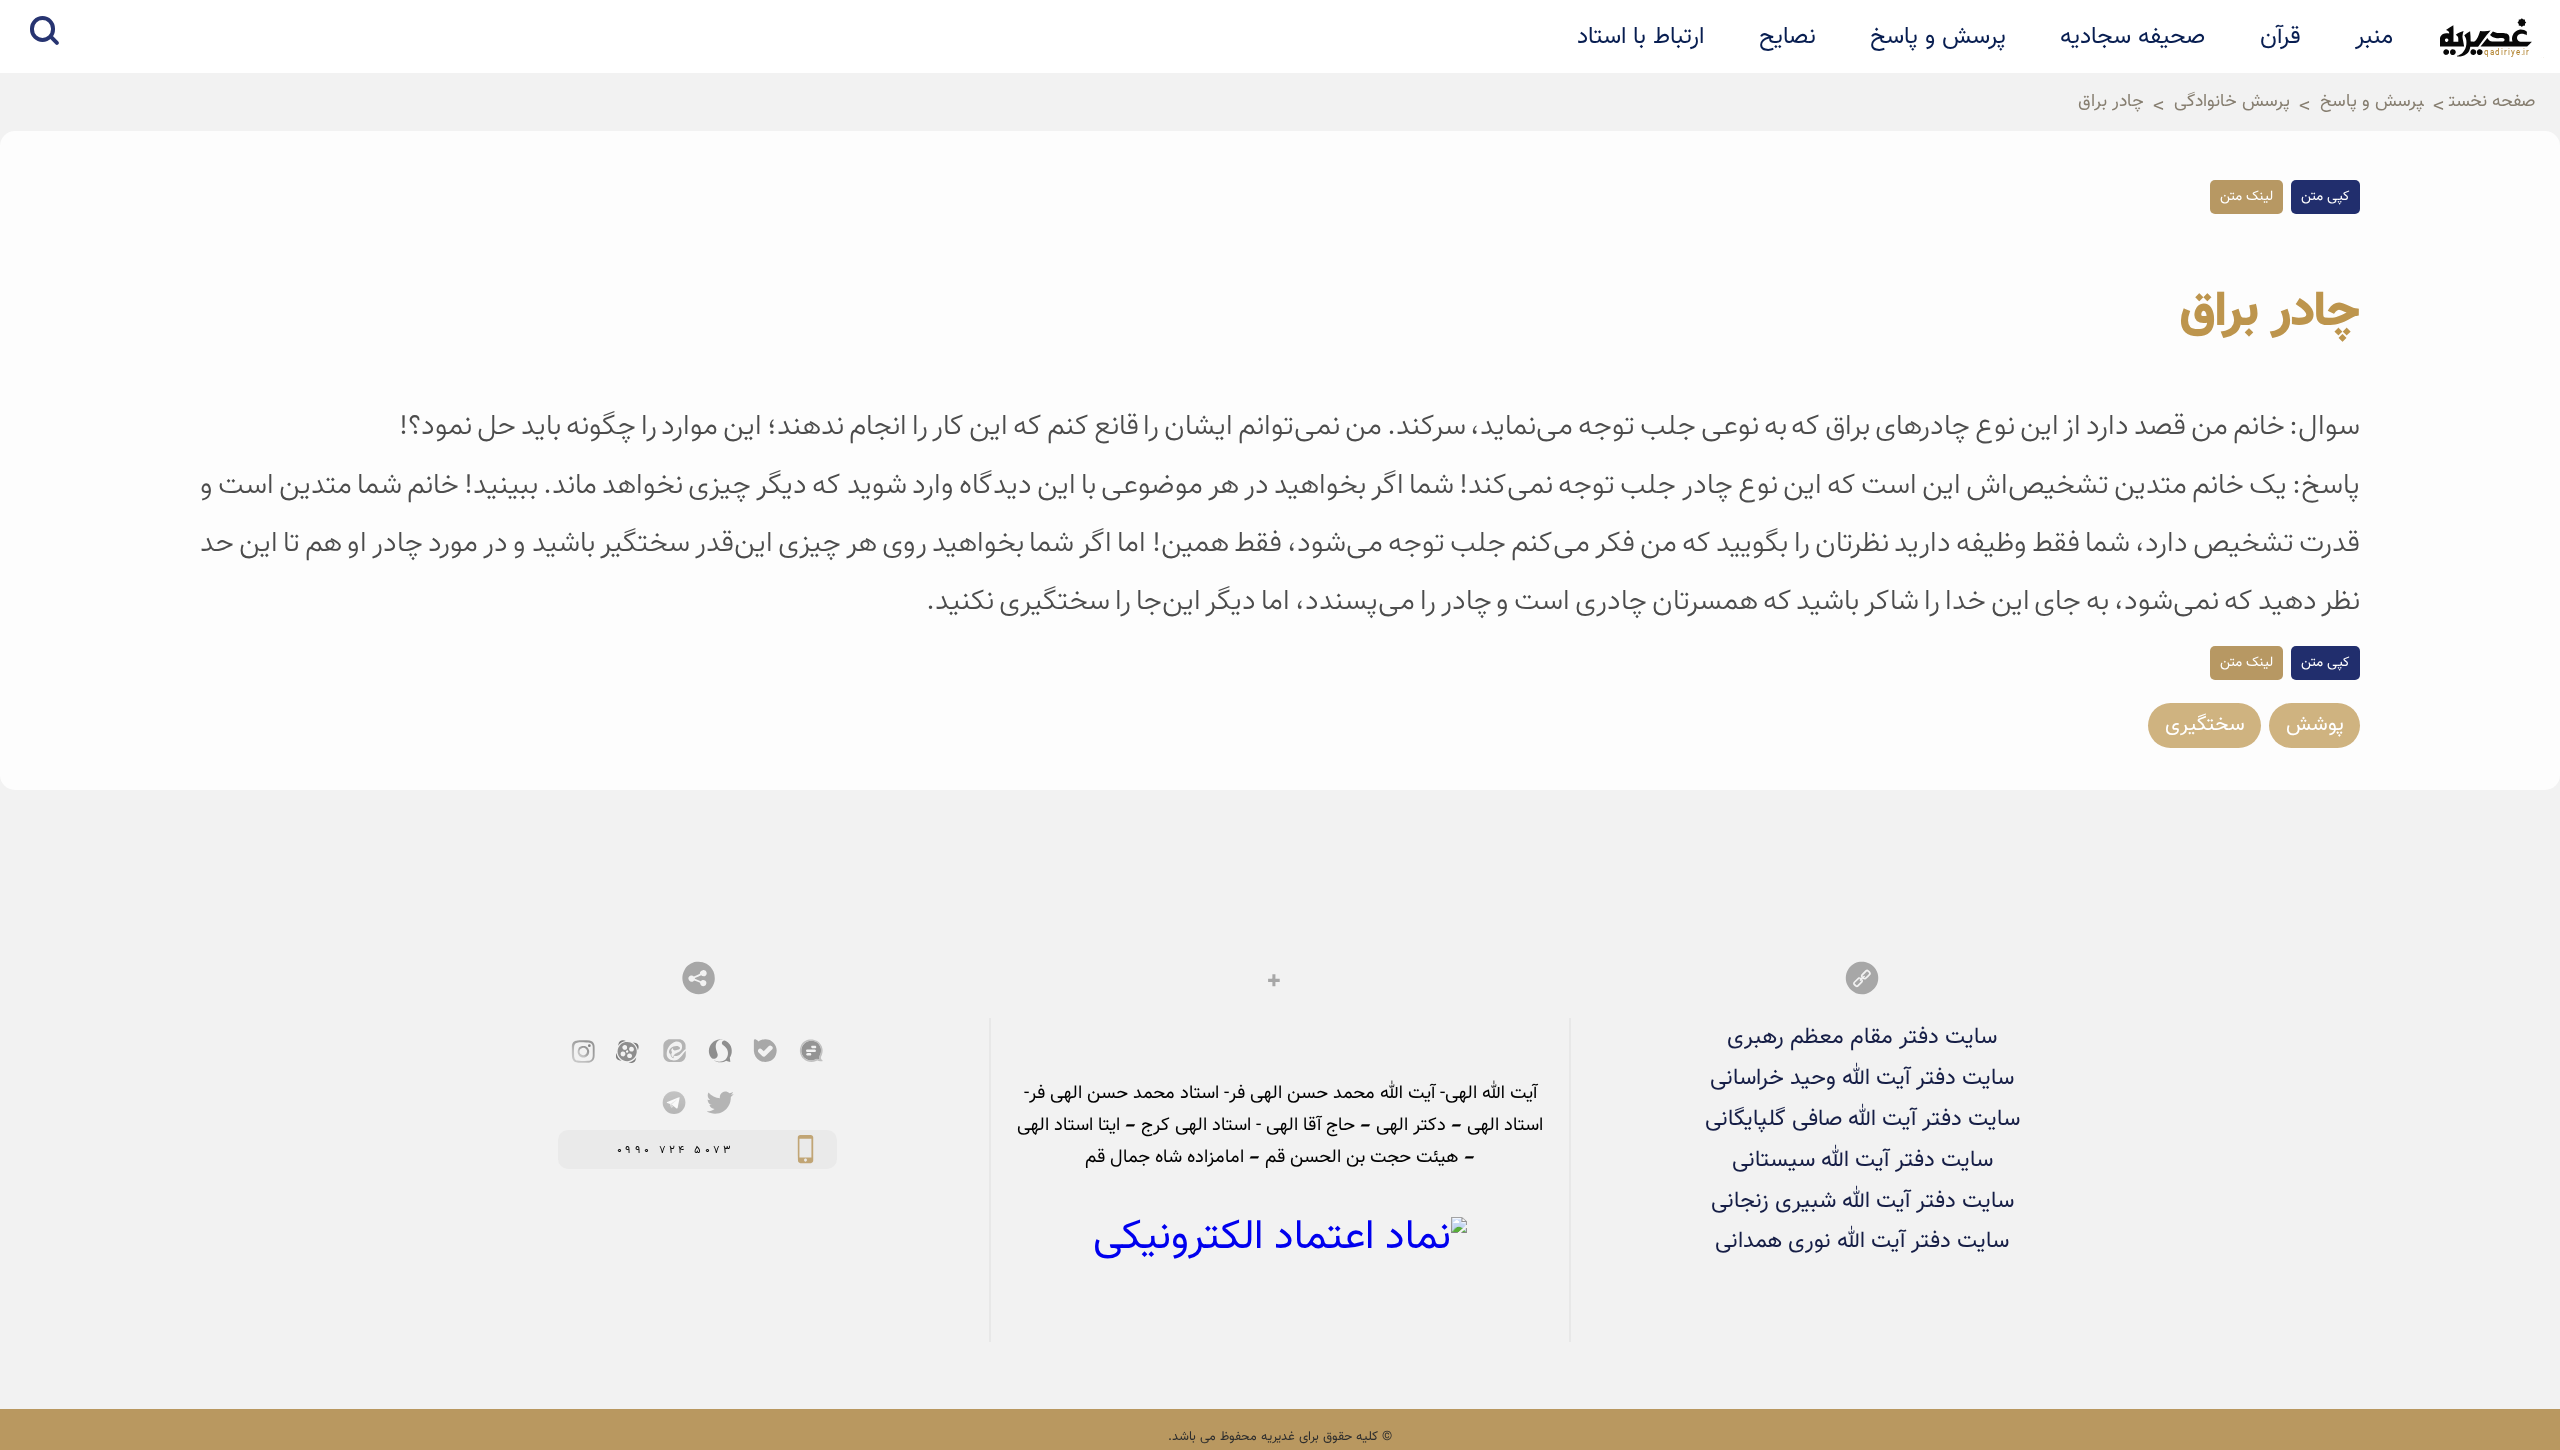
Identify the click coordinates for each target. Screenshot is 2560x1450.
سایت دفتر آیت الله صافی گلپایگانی (1862, 1119)
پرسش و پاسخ (2372, 102)
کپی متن (2325, 197)
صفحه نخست (2492, 102)
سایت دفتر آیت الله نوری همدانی (1862, 1241)
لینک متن (2246, 197)
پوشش (2315, 725)
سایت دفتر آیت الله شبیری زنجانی (1862, 1201)
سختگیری (2205, 725)
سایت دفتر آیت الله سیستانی (1862, 1160)
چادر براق (2111, 102)
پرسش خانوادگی (2232, 102)
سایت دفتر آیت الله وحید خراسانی (1862, 1078)
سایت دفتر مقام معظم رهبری (1862, 1037)
